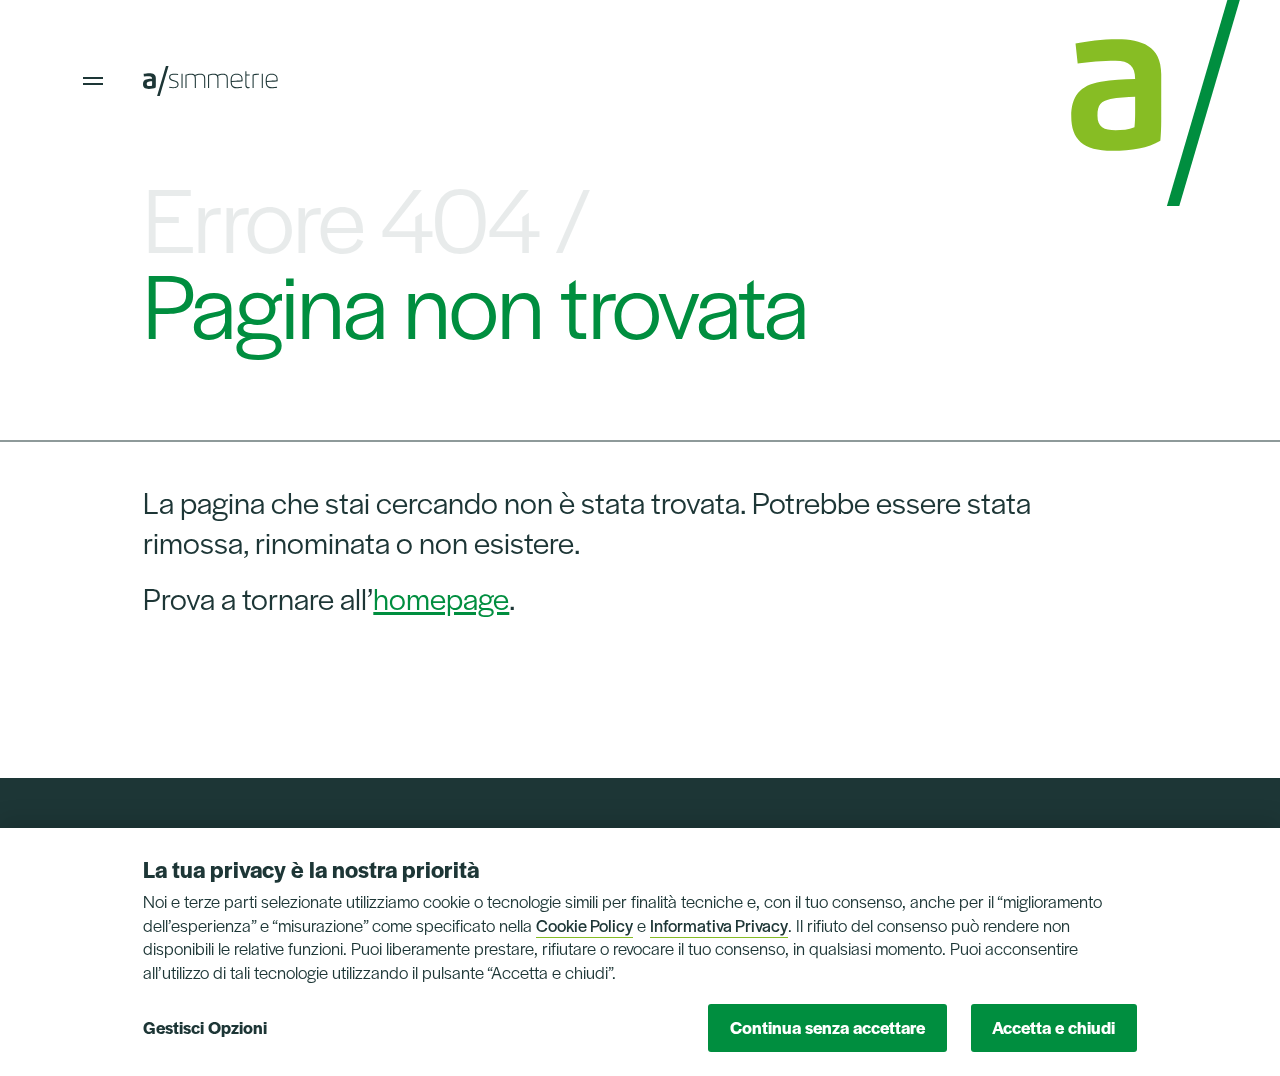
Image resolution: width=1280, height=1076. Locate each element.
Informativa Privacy (719, 925)
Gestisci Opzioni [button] (205, 1027)
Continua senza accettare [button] (827, 1027)
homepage (441, 597)
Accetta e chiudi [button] (1053, 1027)
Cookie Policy (584, 925)
